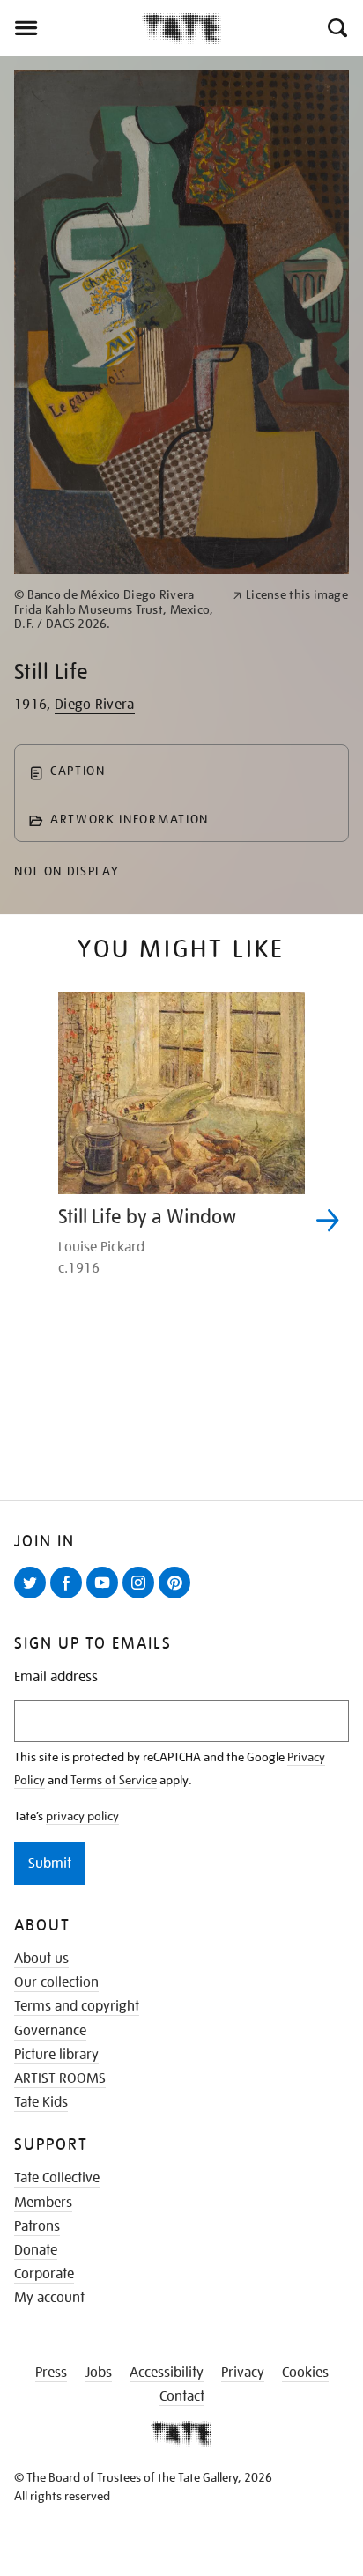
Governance (50, 2031)
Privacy (243, 2373)
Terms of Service (114, 1780)
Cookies (305, 2373)
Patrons (37, 2226)
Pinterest (178, 1598)
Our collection (56, 1982)
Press (51, 2373)
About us (41, 1959)
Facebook (70, 1598)
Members (43, 2203)
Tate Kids (41, 2102)
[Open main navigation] (71, 28)
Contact (182, 2396)
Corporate (44, 2274)
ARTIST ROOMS (60, 2078)
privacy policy (82, 1816)
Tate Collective (57, 2178)
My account (49, 2298)
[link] (116, 609)
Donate (36, 2250)
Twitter (33, 1598)
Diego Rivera (95, 705)
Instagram (142, 1598)
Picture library (56, 2055)
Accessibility (167, 2373)
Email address (56, 1677)
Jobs (98, 2373)
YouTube (106, 1598)
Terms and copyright (77, 2006)
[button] (336, 28)
